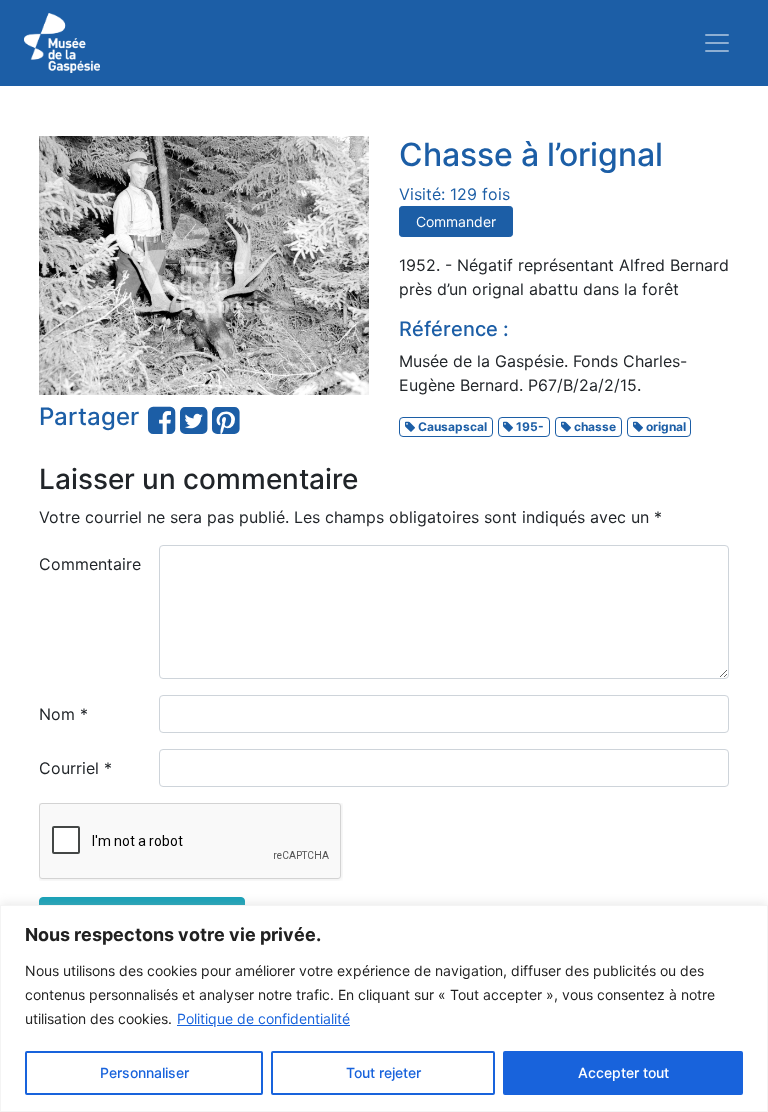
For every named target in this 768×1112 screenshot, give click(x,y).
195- (528, 426)
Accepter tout (623, 1072)
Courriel (75, 768)
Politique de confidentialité (263, 1018)
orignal (664, 426)
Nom (63, 714)
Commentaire (90, 564)
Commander (456, 221)
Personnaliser (144, 1072)
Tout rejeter (383, 1072)
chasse (593, 426)
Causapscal (451, 426)
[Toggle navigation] (717, 43)
